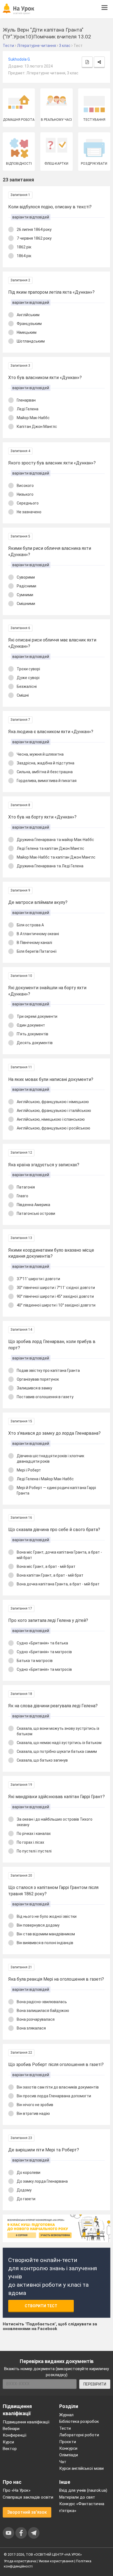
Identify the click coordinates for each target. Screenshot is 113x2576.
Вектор (10, 2449)
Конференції (15, 2435)
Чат (63, 2462)
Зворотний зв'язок (27, 2512)
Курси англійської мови (81, 2468)
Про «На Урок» (17, 2490)
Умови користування (56, 2561)
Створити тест (41, 2306)
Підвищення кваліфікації (26, 2422)
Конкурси (68, 2448)
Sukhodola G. (19, 59)
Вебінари (11, 2429)
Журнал (66, 2415)
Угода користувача (20, 2561)
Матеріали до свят (77, 2497)
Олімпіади (69, 2455)
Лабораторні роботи (79, 2435)
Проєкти (68, 2442)
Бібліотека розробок (79, 2421)
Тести (65, 2428)
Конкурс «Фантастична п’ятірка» (82, 2507)
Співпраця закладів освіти (28, 2497)
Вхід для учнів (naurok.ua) (83, 2490)
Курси (8, 2442)
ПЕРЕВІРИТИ (95, 2384)
